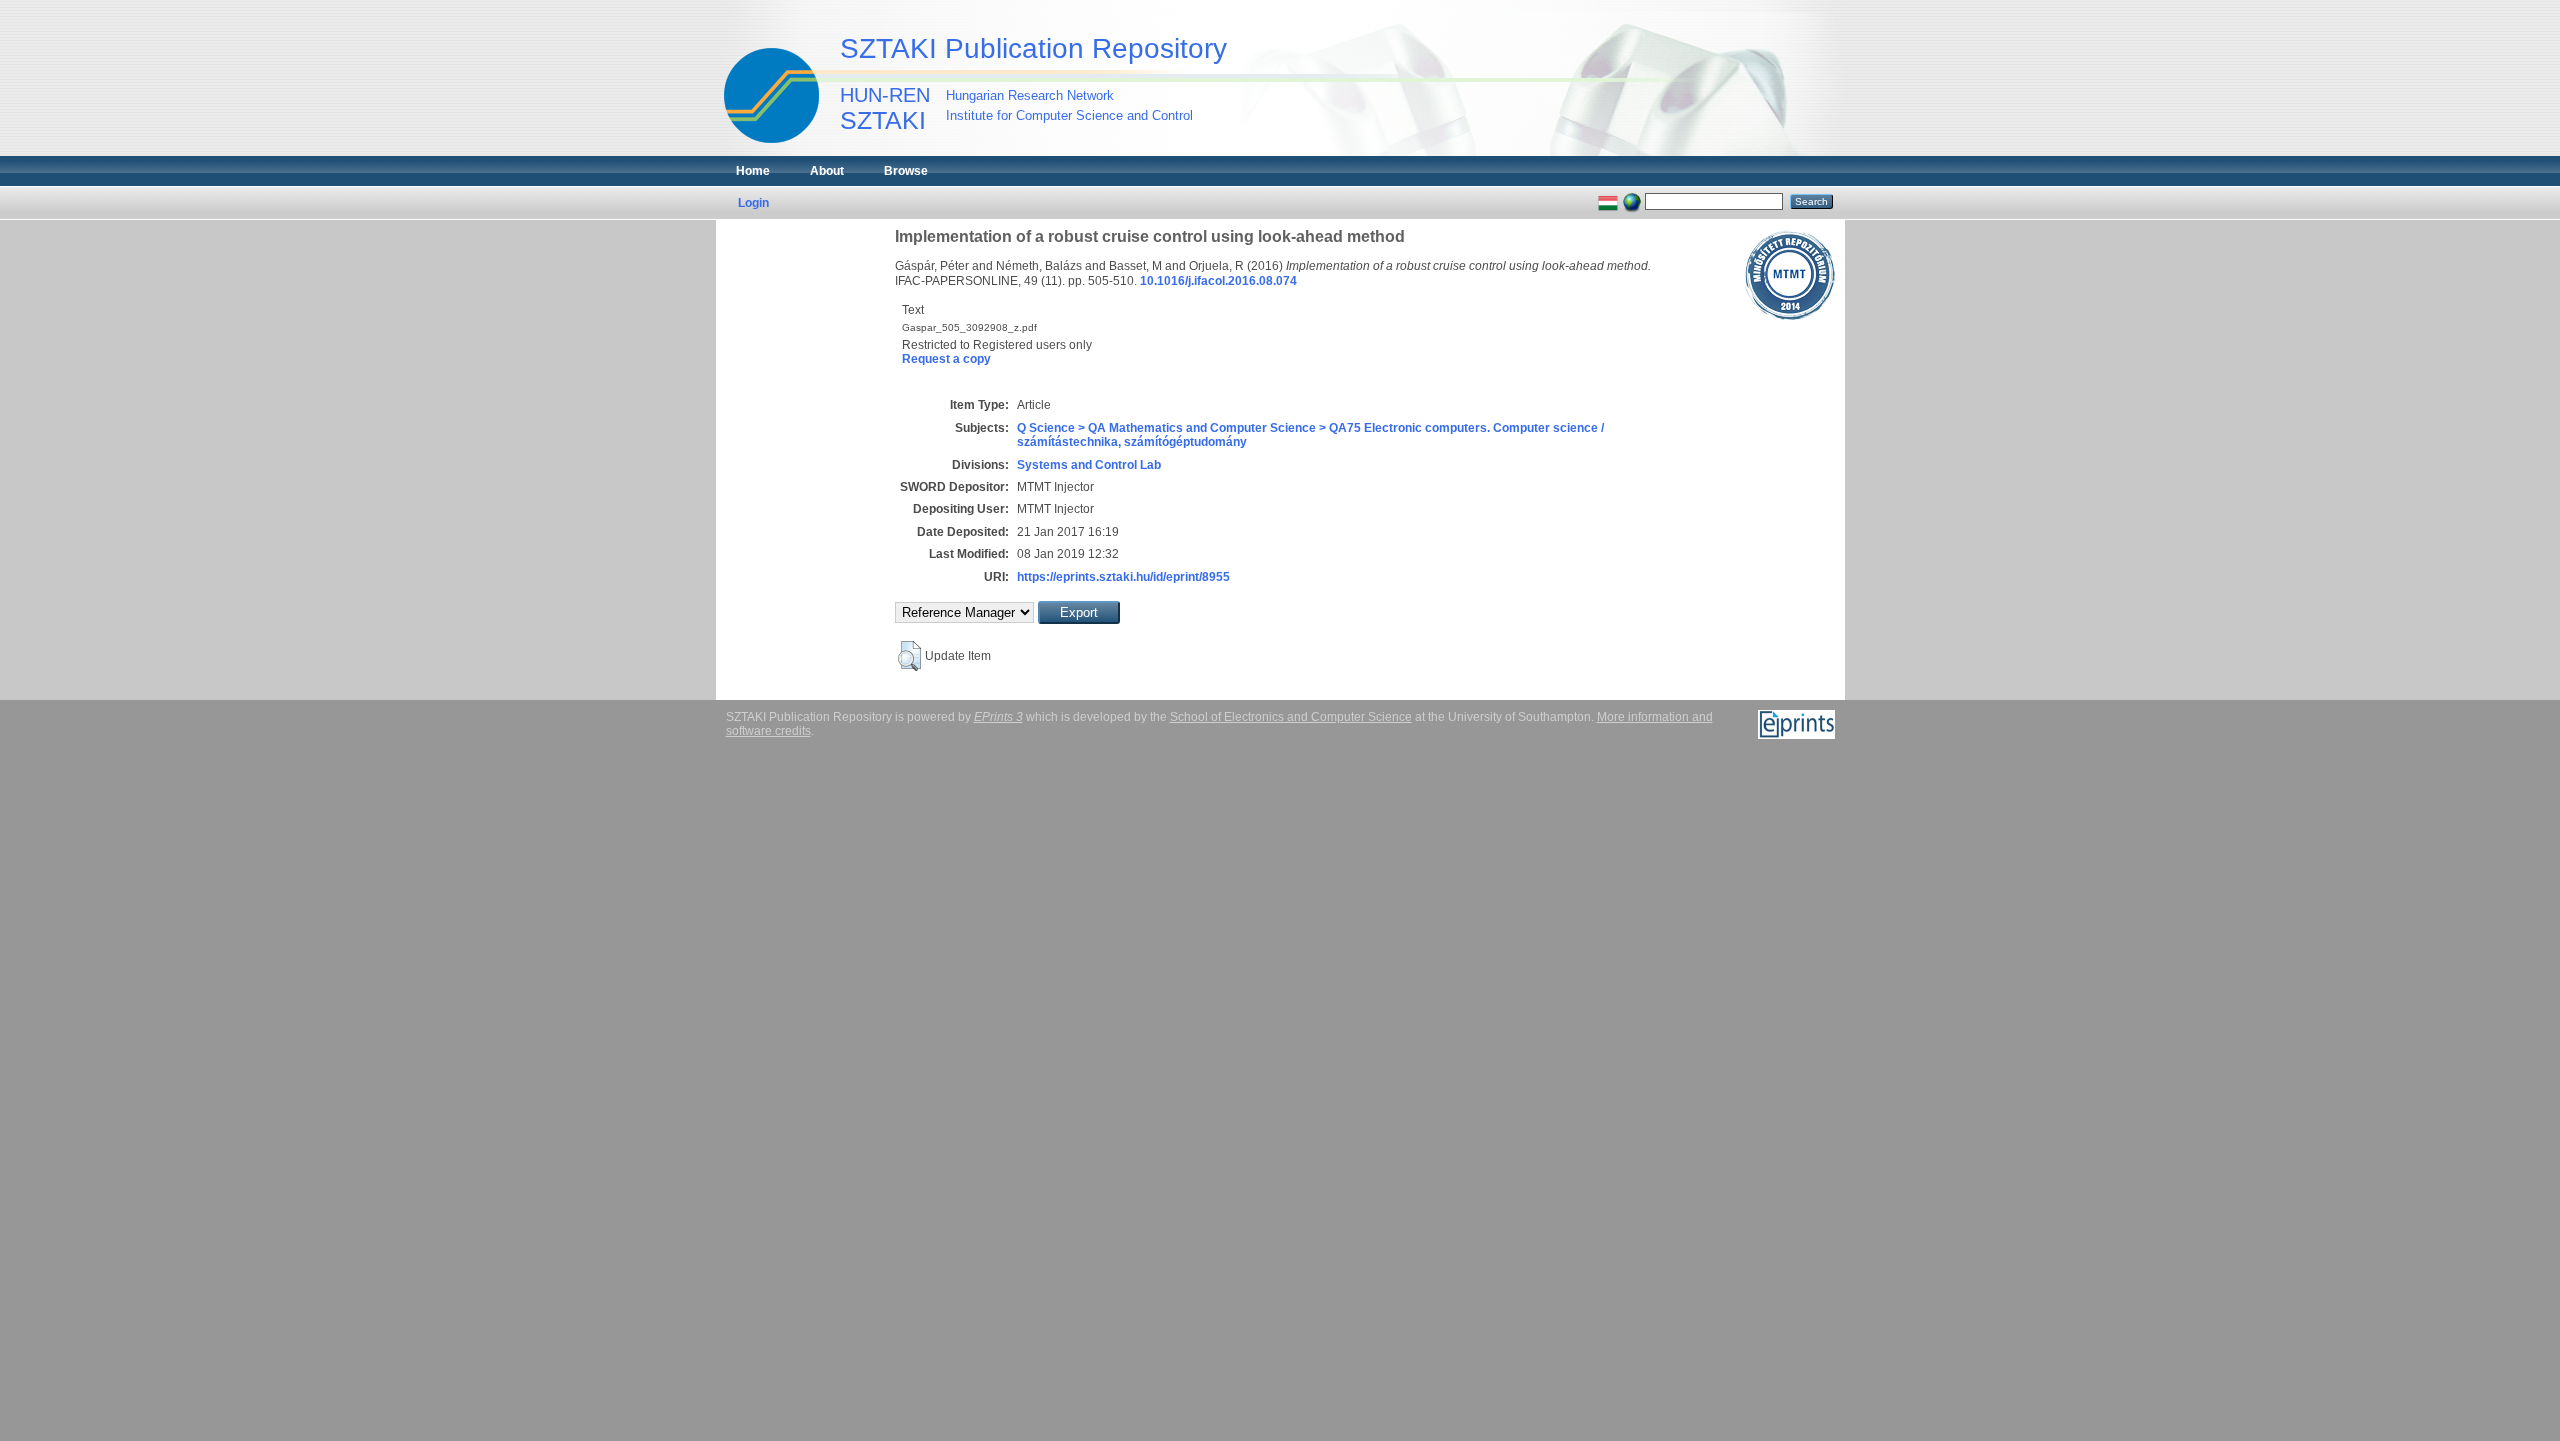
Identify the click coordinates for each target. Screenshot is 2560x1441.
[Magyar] (1608, 201)
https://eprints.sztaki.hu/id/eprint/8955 (1123, 577)
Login (753, 203)
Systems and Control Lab (1089, 465)
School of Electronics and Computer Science (1291, 717)
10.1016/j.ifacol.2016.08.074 (1218, 281)
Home (753, 171)
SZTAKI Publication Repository (1033, 48)
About (827, 171)
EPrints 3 (998, 717)
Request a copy (946, 359)
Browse (906, 171)
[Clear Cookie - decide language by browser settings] (1632, 201)
